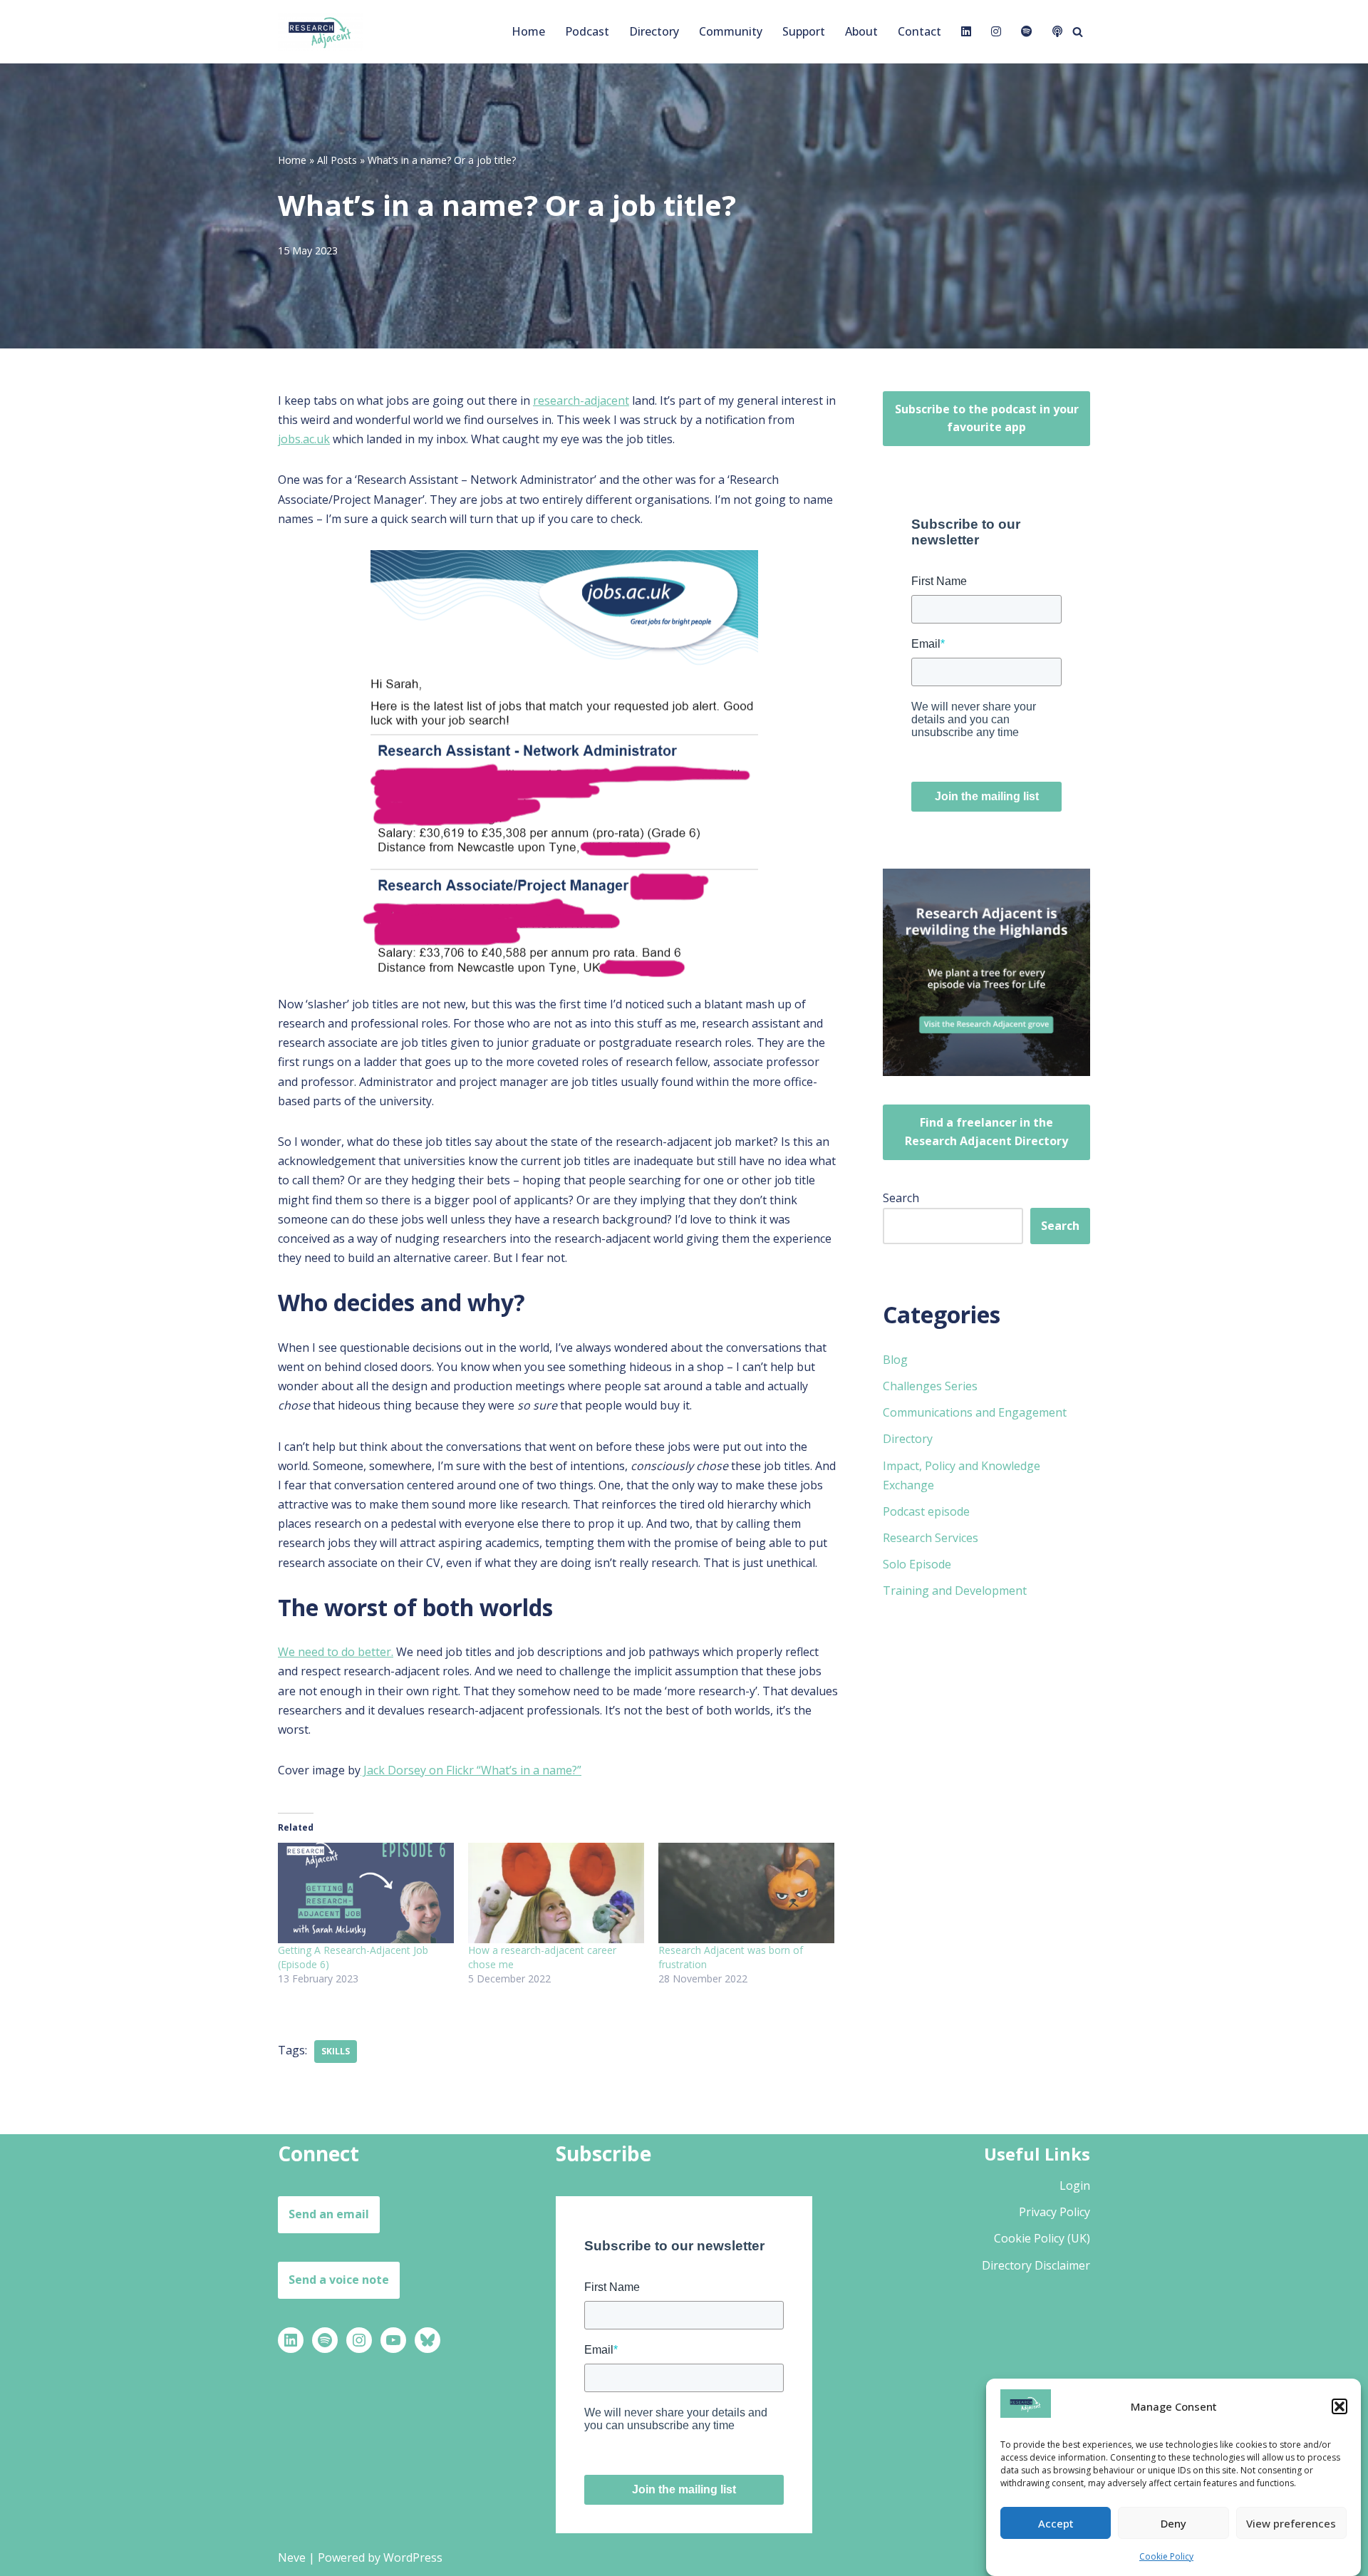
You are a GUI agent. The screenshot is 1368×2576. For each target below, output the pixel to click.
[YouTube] (393, 2340)
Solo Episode (917, 1564)
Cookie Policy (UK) (1042, 2238)
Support (804, 31)
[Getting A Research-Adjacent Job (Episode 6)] (366, 1893)
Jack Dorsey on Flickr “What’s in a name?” (471, 1770)
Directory (654, 31)
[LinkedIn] (291, 2340)
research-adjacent (581, 400)
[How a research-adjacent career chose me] (556, 1893)
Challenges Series (930, 1386)
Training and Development (955, 1590)
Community (731, 31)
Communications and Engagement (975, 1412)
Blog (895, 1360)
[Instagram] (359, 2340)
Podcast (587, 31)
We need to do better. (336, 1652)
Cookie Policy (1166, 2556)
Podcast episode (926, 1511)
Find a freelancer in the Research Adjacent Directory (986, 1132)
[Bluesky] (427, 2340)
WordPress (413, 2557)
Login (1075, 2186)
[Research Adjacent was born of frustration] (746, 1893)
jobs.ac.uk (304, 439)
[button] (1339, 2406)
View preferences (1291, 2523)
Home (528, 31)
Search (901, 1198)
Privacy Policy (1054, 2212)
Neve (292, 2557)
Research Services (931, 1538)
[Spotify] (325, 2340)
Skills (336, 2051)
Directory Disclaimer (1036, 2265)
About (861, 31)
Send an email (329, 2214)
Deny (1173, 2523)
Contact (919, 31)
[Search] (1078, 32)
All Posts (337, 160)
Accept (1056, 2523)
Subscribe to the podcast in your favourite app (987, 418)
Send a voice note (339, 2280)
